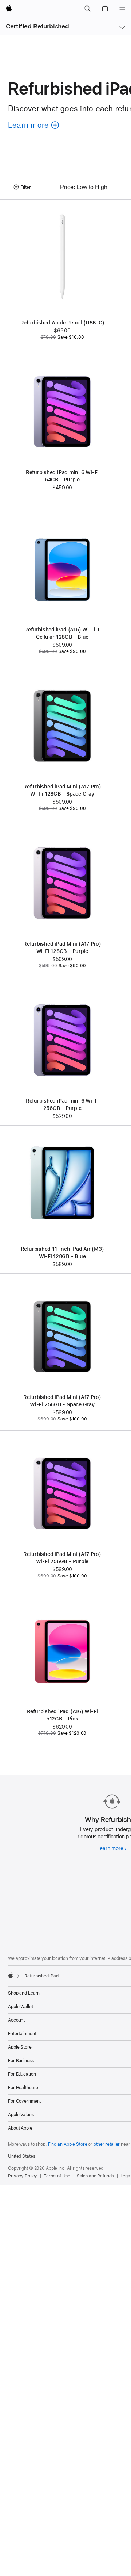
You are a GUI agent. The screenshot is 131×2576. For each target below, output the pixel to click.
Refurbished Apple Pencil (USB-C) (62, 323)
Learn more (112, 1848)
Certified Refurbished (37, 26)
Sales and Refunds (95, 2176)
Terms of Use (57, 2176)
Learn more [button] (32, 135)
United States (21, 2156)
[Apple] (11, 1975)
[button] (87, 9)
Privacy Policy (23, 2176)
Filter (26, 187)
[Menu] (122, 9)
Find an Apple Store (68, 2144)
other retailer (107, 2144)
